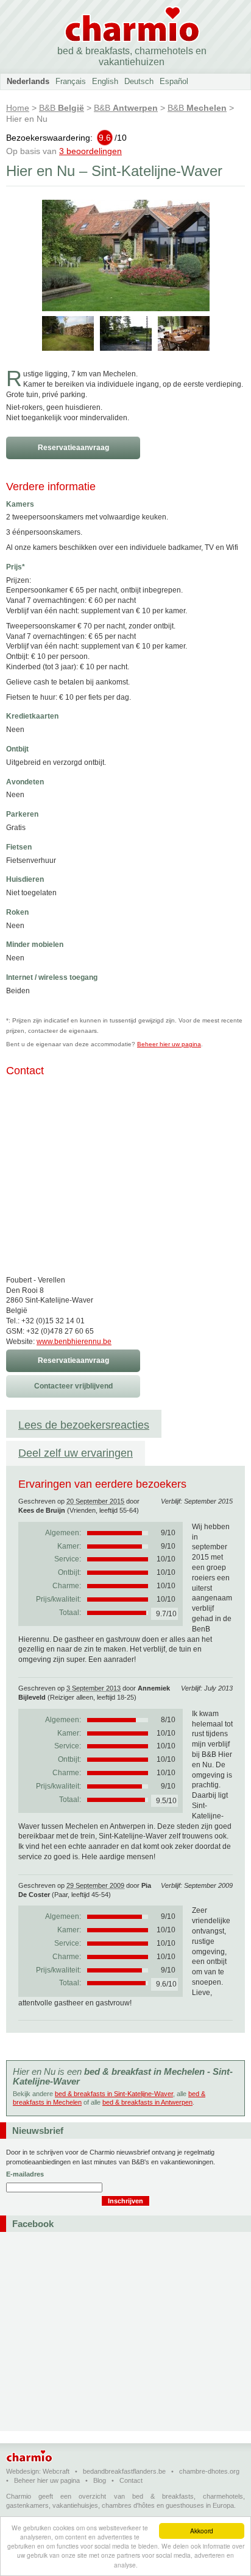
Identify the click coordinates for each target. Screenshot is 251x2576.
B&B (62, 108)
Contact (131, 2480)
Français (71, 81)
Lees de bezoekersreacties (84, 1425)
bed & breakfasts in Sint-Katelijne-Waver (114, 2094)
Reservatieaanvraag (73, 448)
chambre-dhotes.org (209, 2471)
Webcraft (56, 2471)
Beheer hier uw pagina (169, 1044)
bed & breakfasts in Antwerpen (147, 2102)
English (105, 81)
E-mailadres (25, 2174)
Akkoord (202, 2531)
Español (174, 81)
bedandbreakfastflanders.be (124, 2471)
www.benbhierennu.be (74, 1342)
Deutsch (139, 81)
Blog (100, 2480)
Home (18, 108)
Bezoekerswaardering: (66, 138)
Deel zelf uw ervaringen (76, 1453)
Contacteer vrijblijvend (73, 1386)
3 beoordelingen (90, 151)
